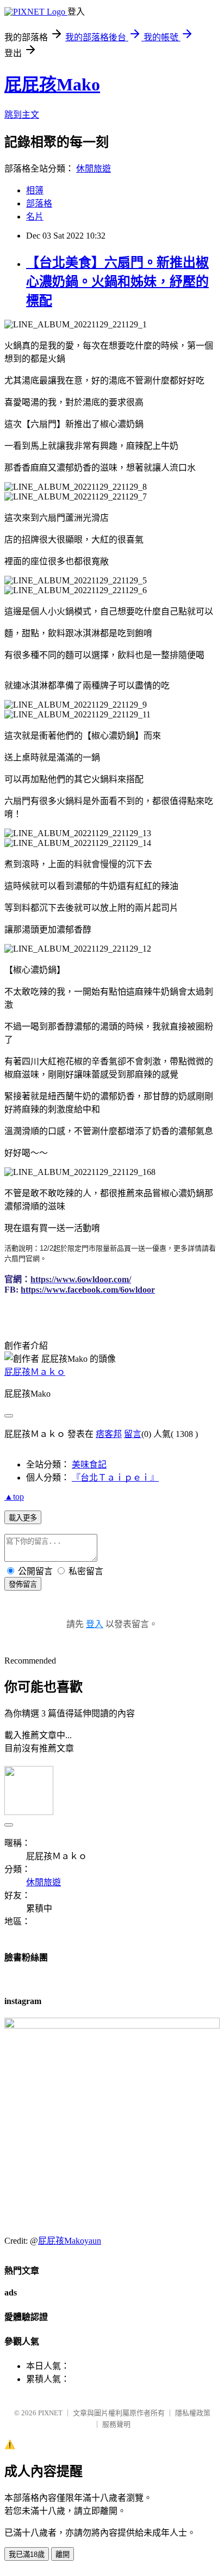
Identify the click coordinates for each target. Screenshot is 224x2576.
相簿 (35, 190)
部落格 (39, 203)
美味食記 (89, 1464)
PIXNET (50, 2413)
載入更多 (23, 1518)
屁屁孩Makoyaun (70, 2241)
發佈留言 (23, 1584)
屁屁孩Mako (52, 84)
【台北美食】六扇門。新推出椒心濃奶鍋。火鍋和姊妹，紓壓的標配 (117, 282)
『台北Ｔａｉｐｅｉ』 (115, 1478)
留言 (133, 1434)
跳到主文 (22, 115)
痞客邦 (109, 1434)
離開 (63, 2554)
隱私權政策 (193, 2413)
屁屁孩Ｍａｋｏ (35, 1372)
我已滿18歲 (27, 2554)
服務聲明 (116, 2424)
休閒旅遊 (94, 169)
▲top (14, 1497)
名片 (35, 217)
